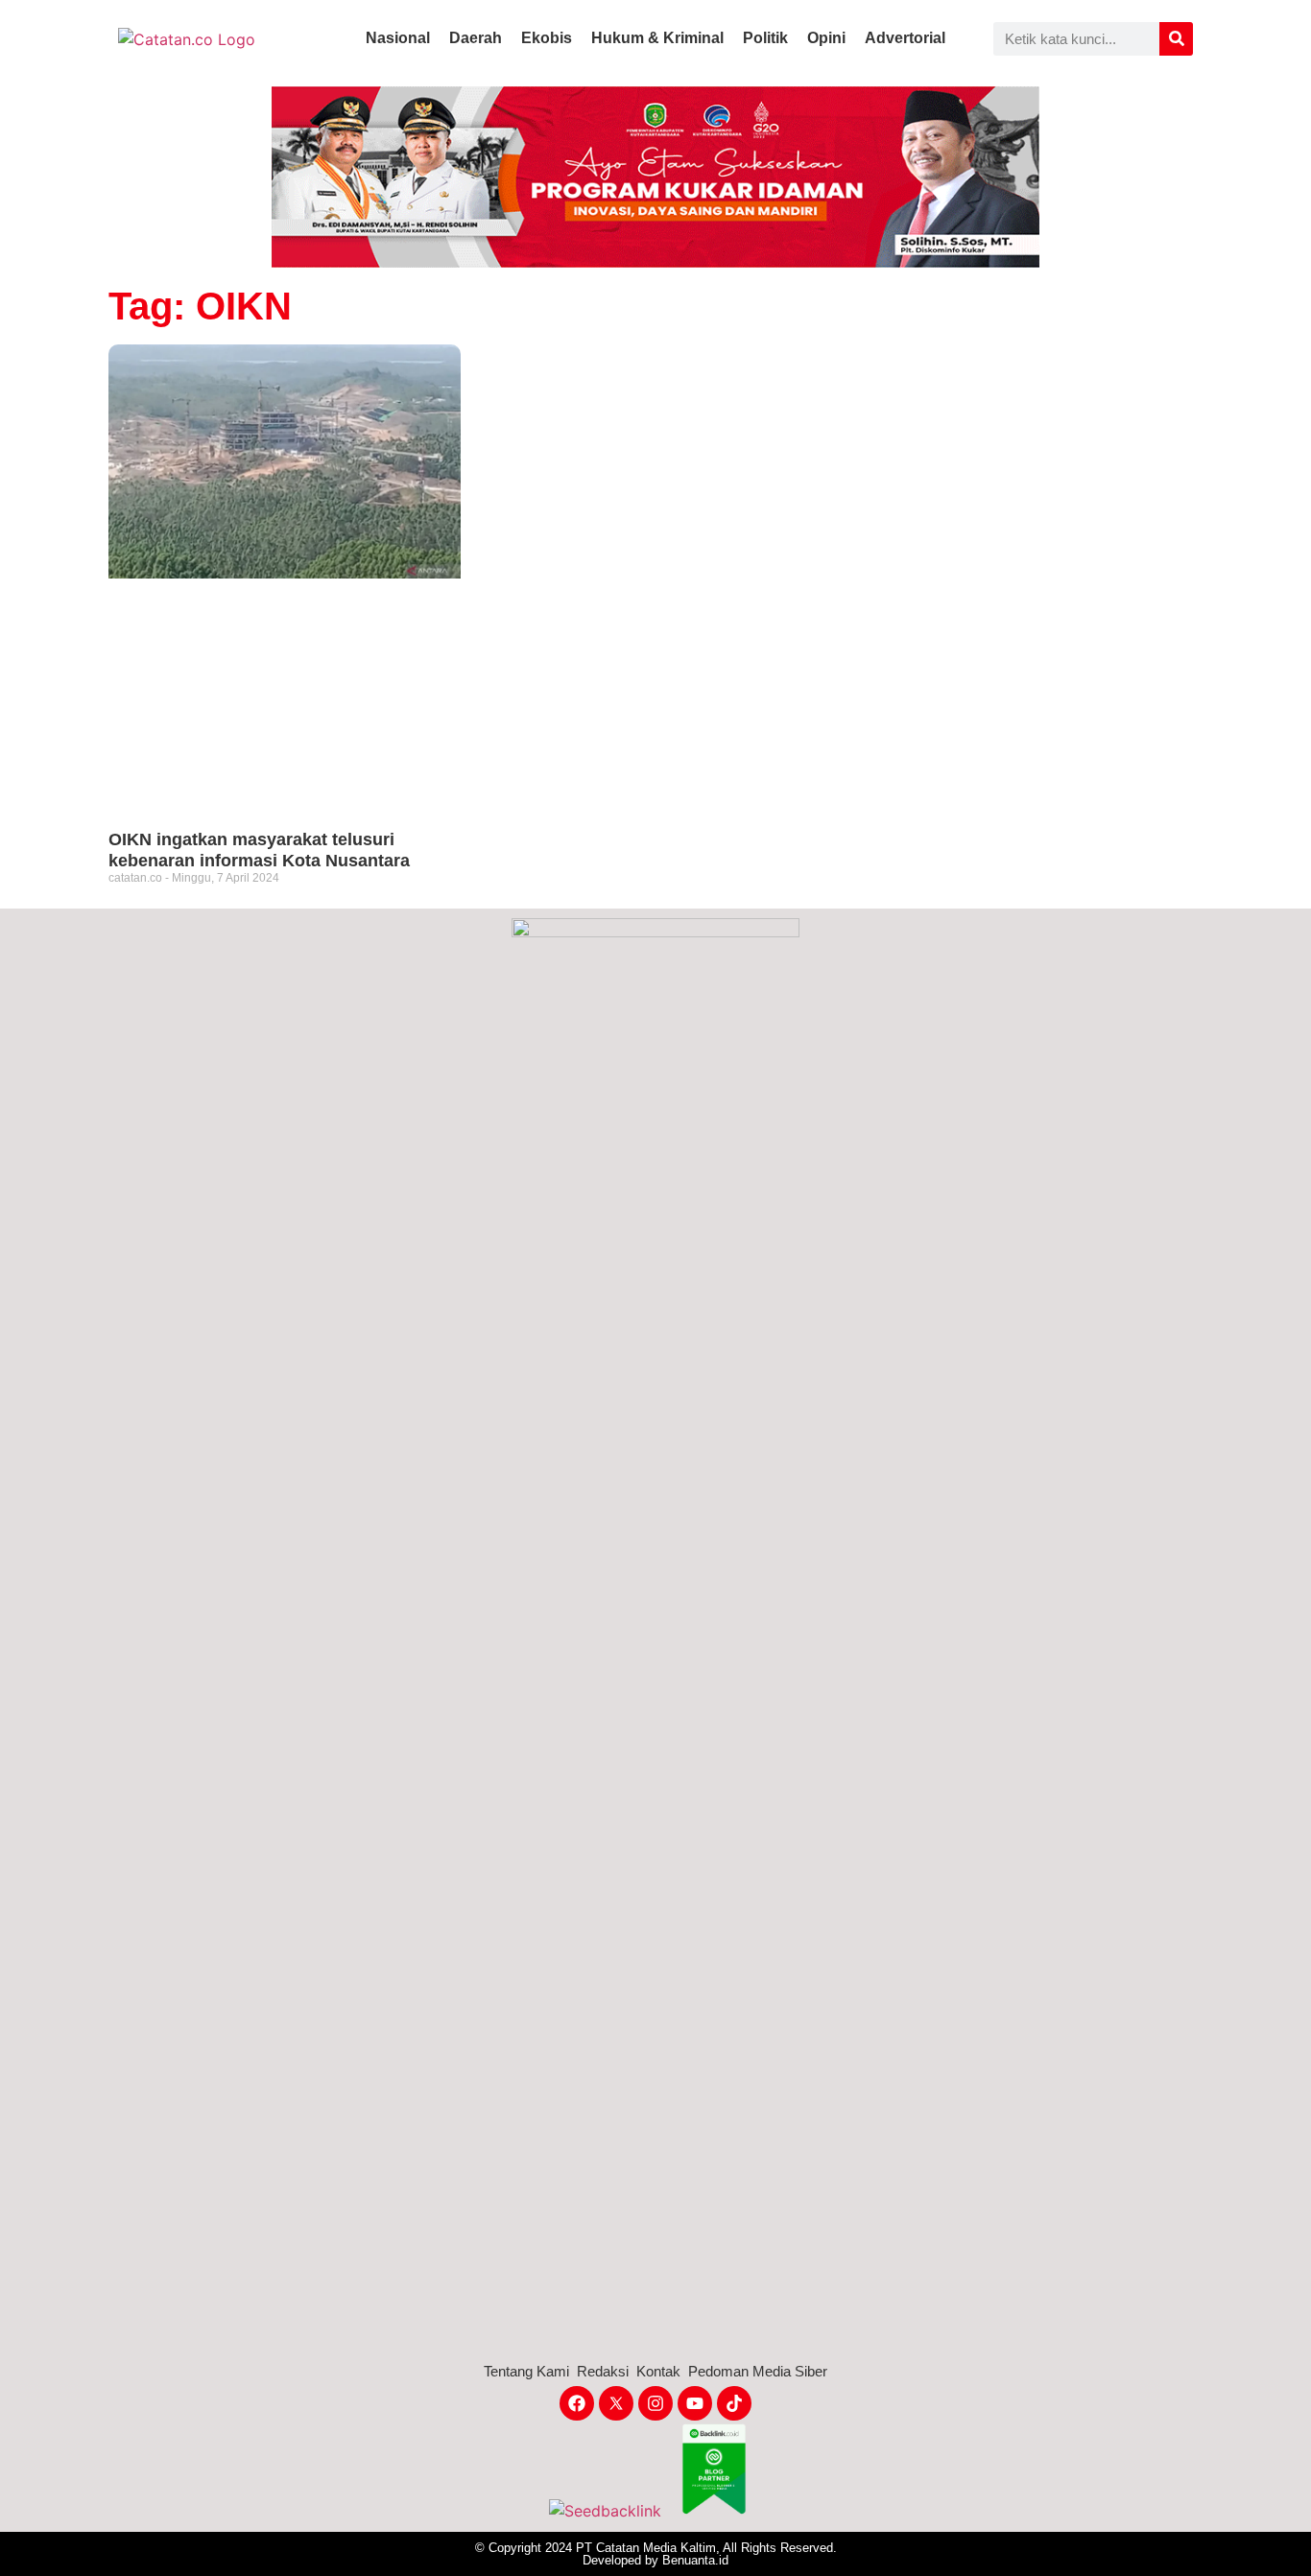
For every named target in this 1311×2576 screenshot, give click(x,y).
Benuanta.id (695, 2560)
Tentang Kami (526, 2371)
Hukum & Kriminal (657, 38)
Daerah (476, 38)
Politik (765, 38)
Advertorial (905, 38)
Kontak (658, 2371)
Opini (826, 38)
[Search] (1176, 39)
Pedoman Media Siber (758, 2371)
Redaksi (603, 2371)
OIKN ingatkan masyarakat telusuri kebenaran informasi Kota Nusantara (259, 850)
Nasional (398, 38)
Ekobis (547, 38)
